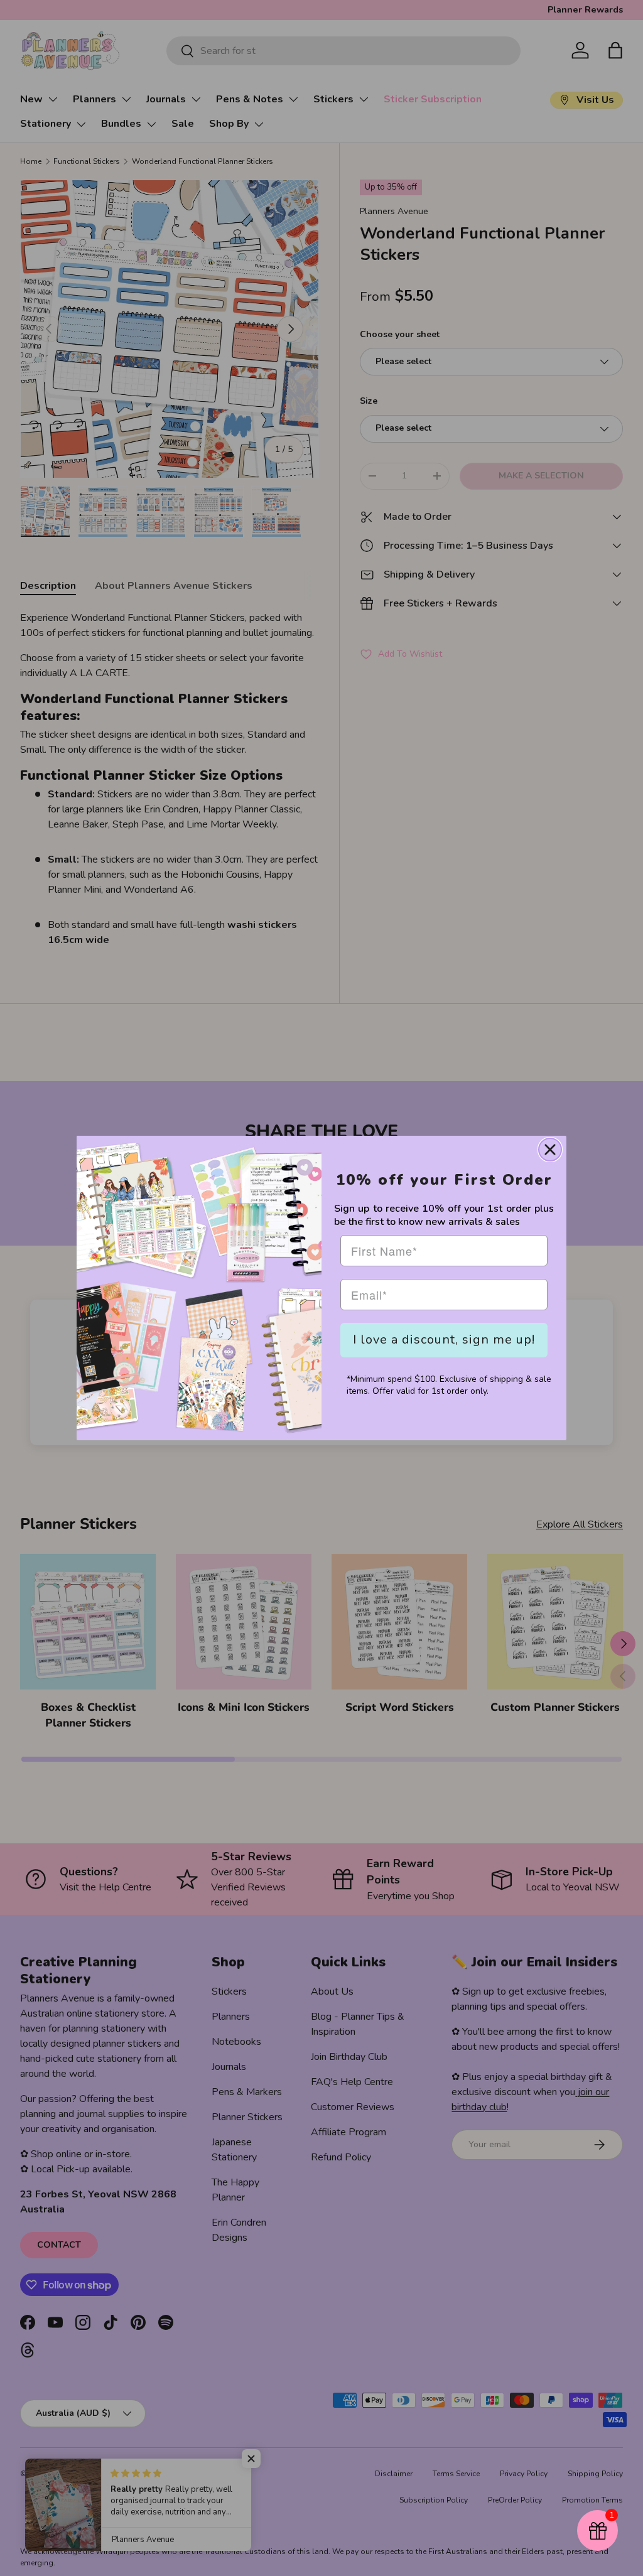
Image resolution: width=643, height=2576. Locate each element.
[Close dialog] (550, 1150)
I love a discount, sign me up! (444, 1339)
